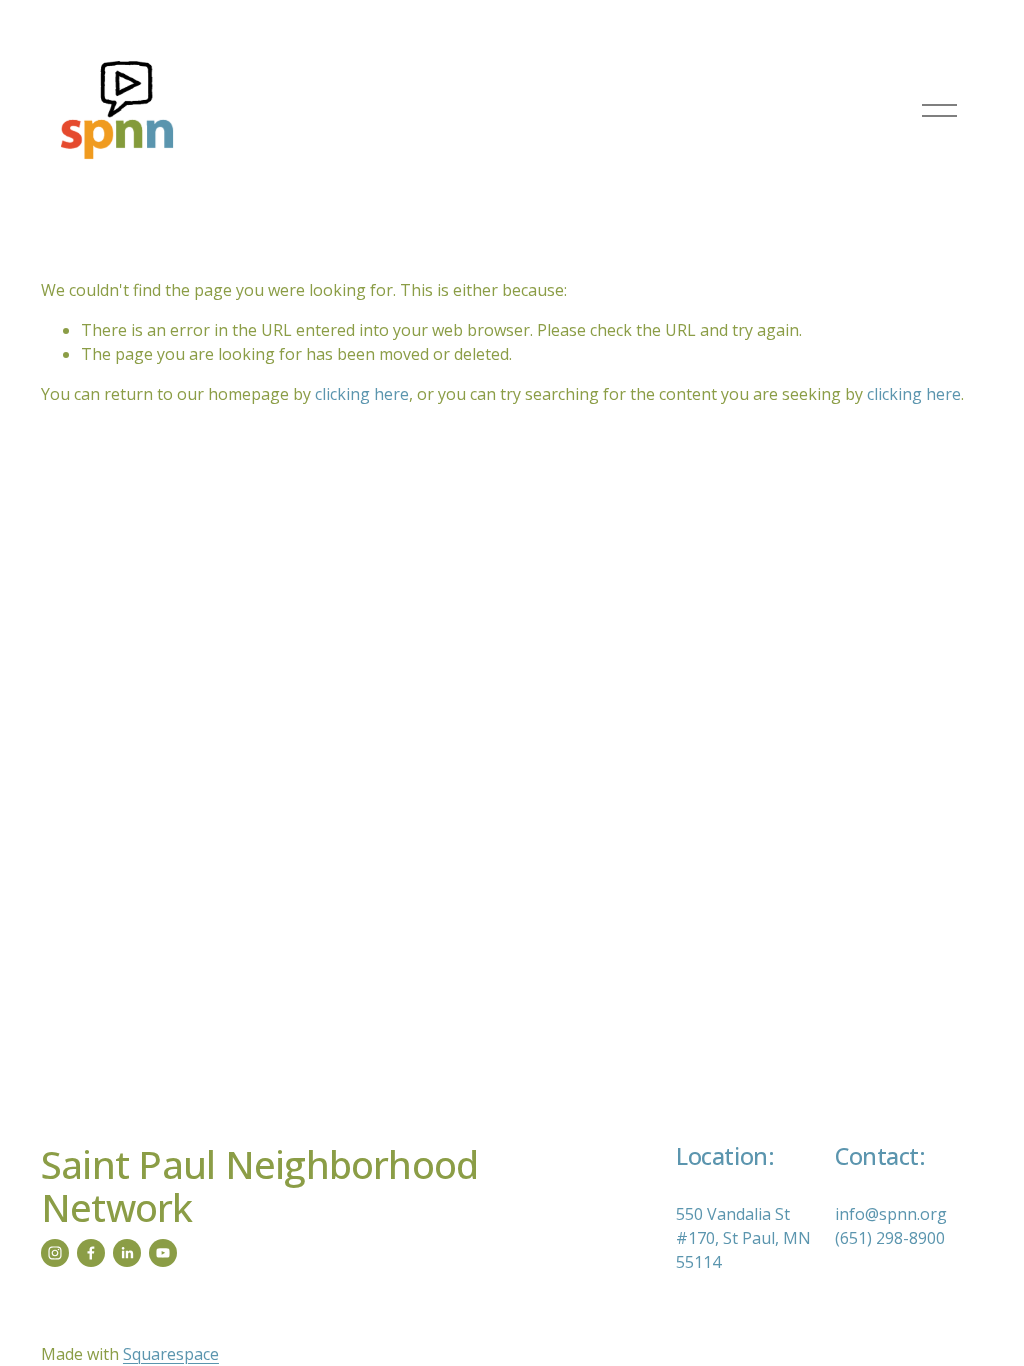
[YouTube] (163, 1253)
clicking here (362, 394)
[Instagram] (55, 1253)
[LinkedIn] (127, 1253)
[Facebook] (91, 1253)
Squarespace (171, 1354)
